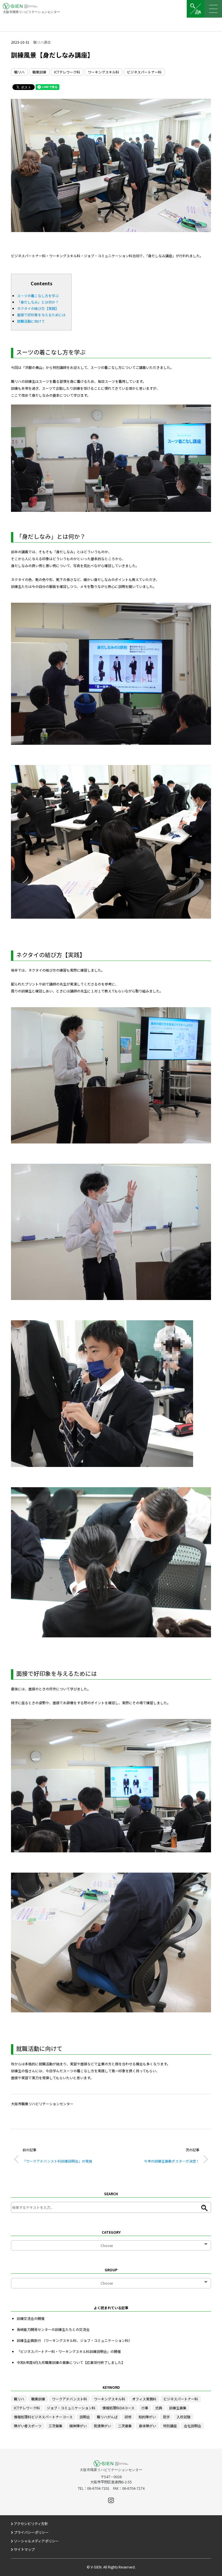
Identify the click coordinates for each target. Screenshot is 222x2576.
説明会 (85, 2417)
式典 (159, 2408)
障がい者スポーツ (28, 2426)
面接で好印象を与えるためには (41, 315)
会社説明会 (193, 2426)
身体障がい (147, 2426)
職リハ (19, 72)
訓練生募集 (178, 2408)
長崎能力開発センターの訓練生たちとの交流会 (53, 2329)
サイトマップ (24, 2549)
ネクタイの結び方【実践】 (38, 308)
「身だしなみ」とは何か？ (38, 302)
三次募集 (55, 2426)
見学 (166, 2417)
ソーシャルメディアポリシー (36, 2541)
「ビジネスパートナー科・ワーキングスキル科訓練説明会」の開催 (69, 2351)
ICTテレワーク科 (67, 72)
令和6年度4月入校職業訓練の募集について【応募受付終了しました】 (71, 2362)
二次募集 (125, 2426)
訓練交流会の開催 (31, 2318)
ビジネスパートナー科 (144, 72)
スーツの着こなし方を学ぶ (38, 296)
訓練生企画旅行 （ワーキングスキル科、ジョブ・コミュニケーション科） (74, 2340)
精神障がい (78, 2426)
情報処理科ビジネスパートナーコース (43, 2417)
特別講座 (170, 2426)
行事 (145, 2408)
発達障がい (102, 2426)
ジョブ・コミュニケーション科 (71, 2408)
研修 (128, 2417)
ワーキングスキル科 (103, 72)
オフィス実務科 (144, 2399)
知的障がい (147, 2417)
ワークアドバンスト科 (70, 2399)
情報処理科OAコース (118, 2408)
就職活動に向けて (31, 321)
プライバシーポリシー (31, 2532)
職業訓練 (39, 72)
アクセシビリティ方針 (31, 2524)
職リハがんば (107, 2417)
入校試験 (184, 2417)
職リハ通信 (42, 42)
